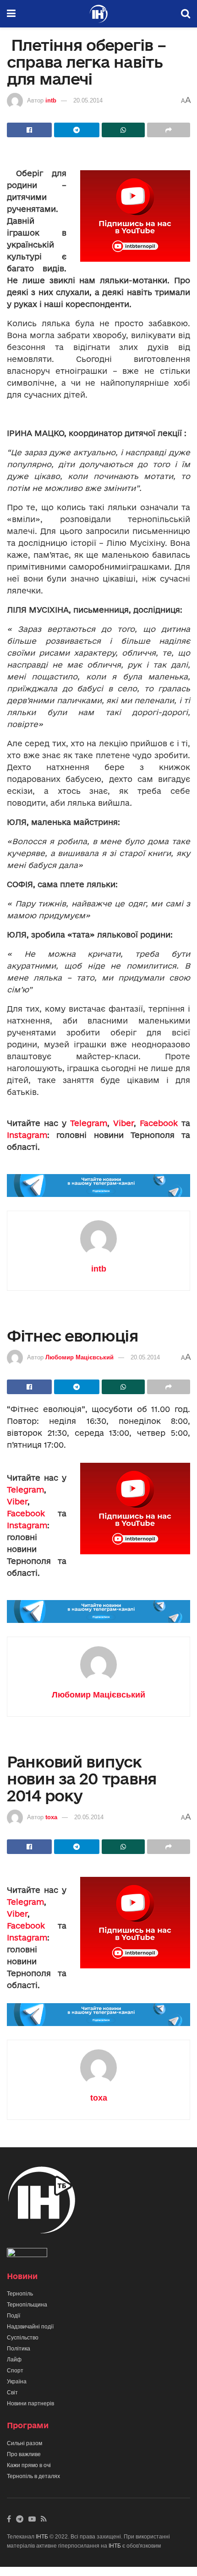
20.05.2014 (88, 100)
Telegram (89, 1123)
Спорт (15, 2371)
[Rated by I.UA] (27, 2254)
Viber (123, 1123)
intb (51, 100)
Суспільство (23, 2338)
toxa (51, 1817)
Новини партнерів (30, 2404)
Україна (17, 2382)
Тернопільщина (27, 2305)
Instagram (27, 1135)
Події (14, 2316)
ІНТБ (42, 2537)
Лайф (14, 2360)
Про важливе (24, 2454)
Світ (12, 2393)
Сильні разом (25, 2443)
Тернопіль (20, 2294)
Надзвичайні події (30, 2327)
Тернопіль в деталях (33, 2476)
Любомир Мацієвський (79, 1357)
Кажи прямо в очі (29, 2465)
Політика (19, 2349)
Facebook (159, 1123)
